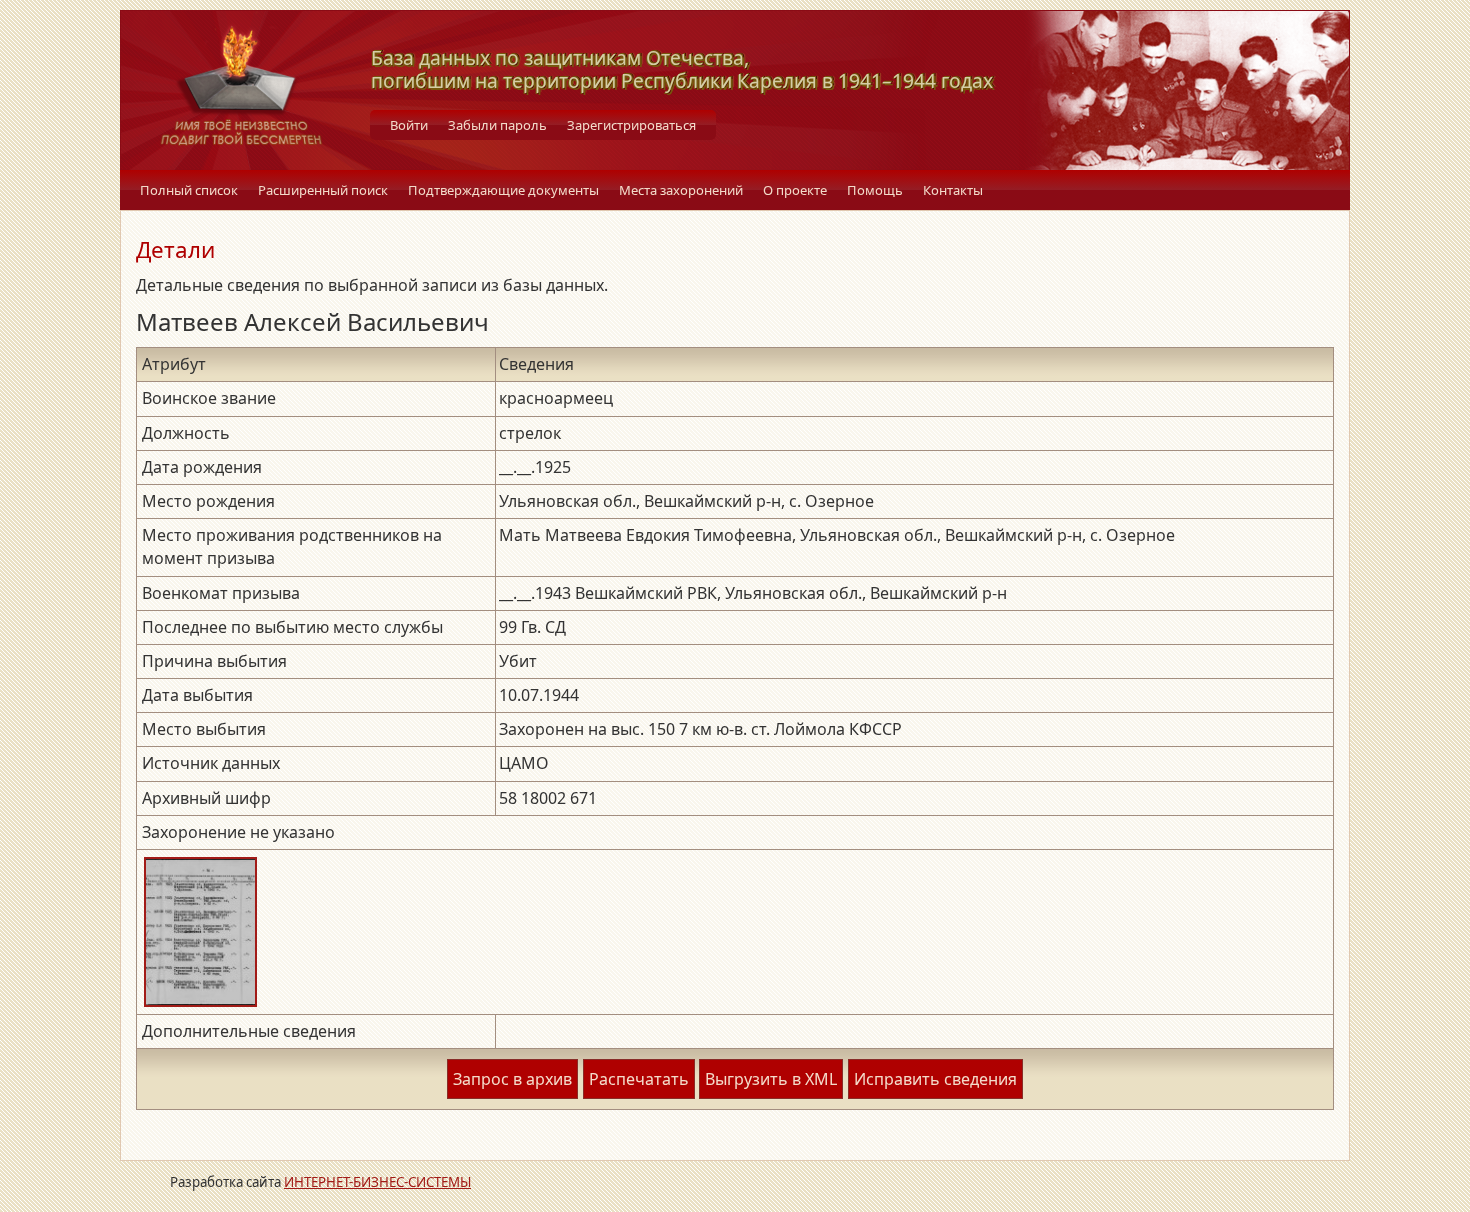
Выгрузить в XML (771, 1079)
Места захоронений (681, 190)
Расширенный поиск (323, 190)
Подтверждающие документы (503, 190)
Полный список (189, 190)
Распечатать (639, 1079)
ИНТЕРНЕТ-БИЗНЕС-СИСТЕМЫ (377, 1182)
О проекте (795, 190)
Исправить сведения (935, 1079)
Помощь (875, 190)
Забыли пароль (497, 125)
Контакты (953, 190)
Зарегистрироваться (631, 125)
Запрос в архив (512, 1079)
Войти (409, 125)
